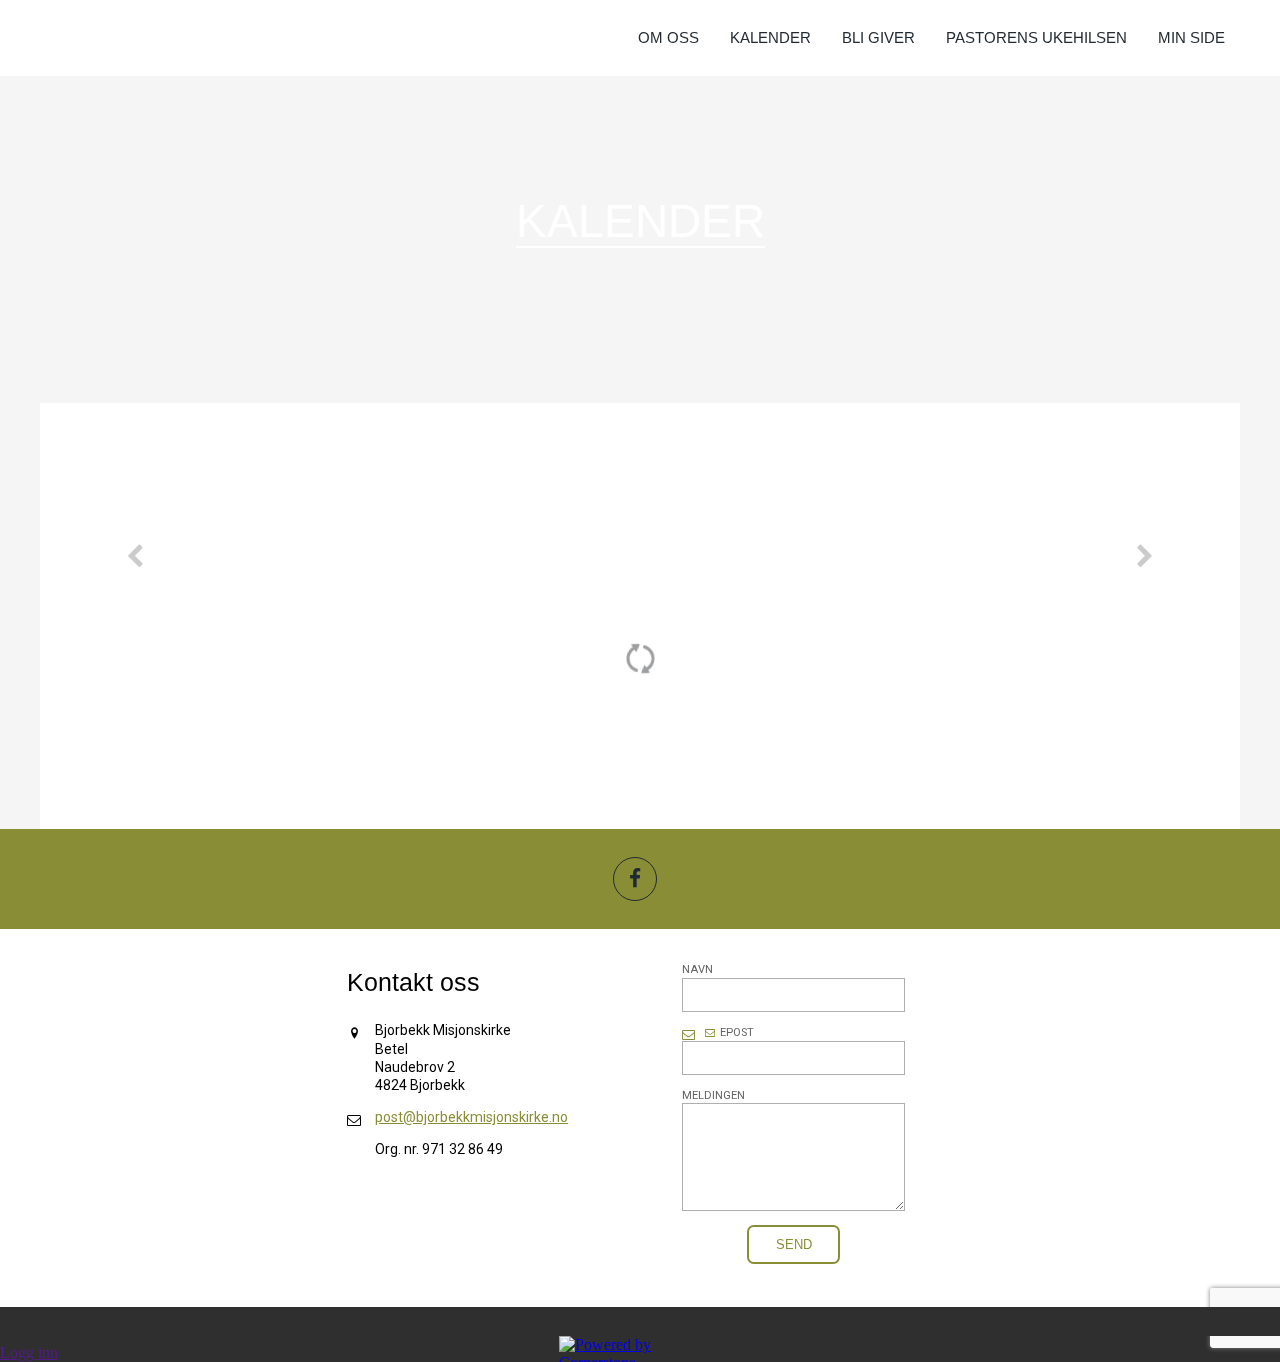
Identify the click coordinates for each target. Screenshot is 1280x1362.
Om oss (668, 37)
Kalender (770, 37)
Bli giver (878, 37)
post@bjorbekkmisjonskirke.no (471, 1117)
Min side (1191, 37)
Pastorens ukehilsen (1036, 37)
